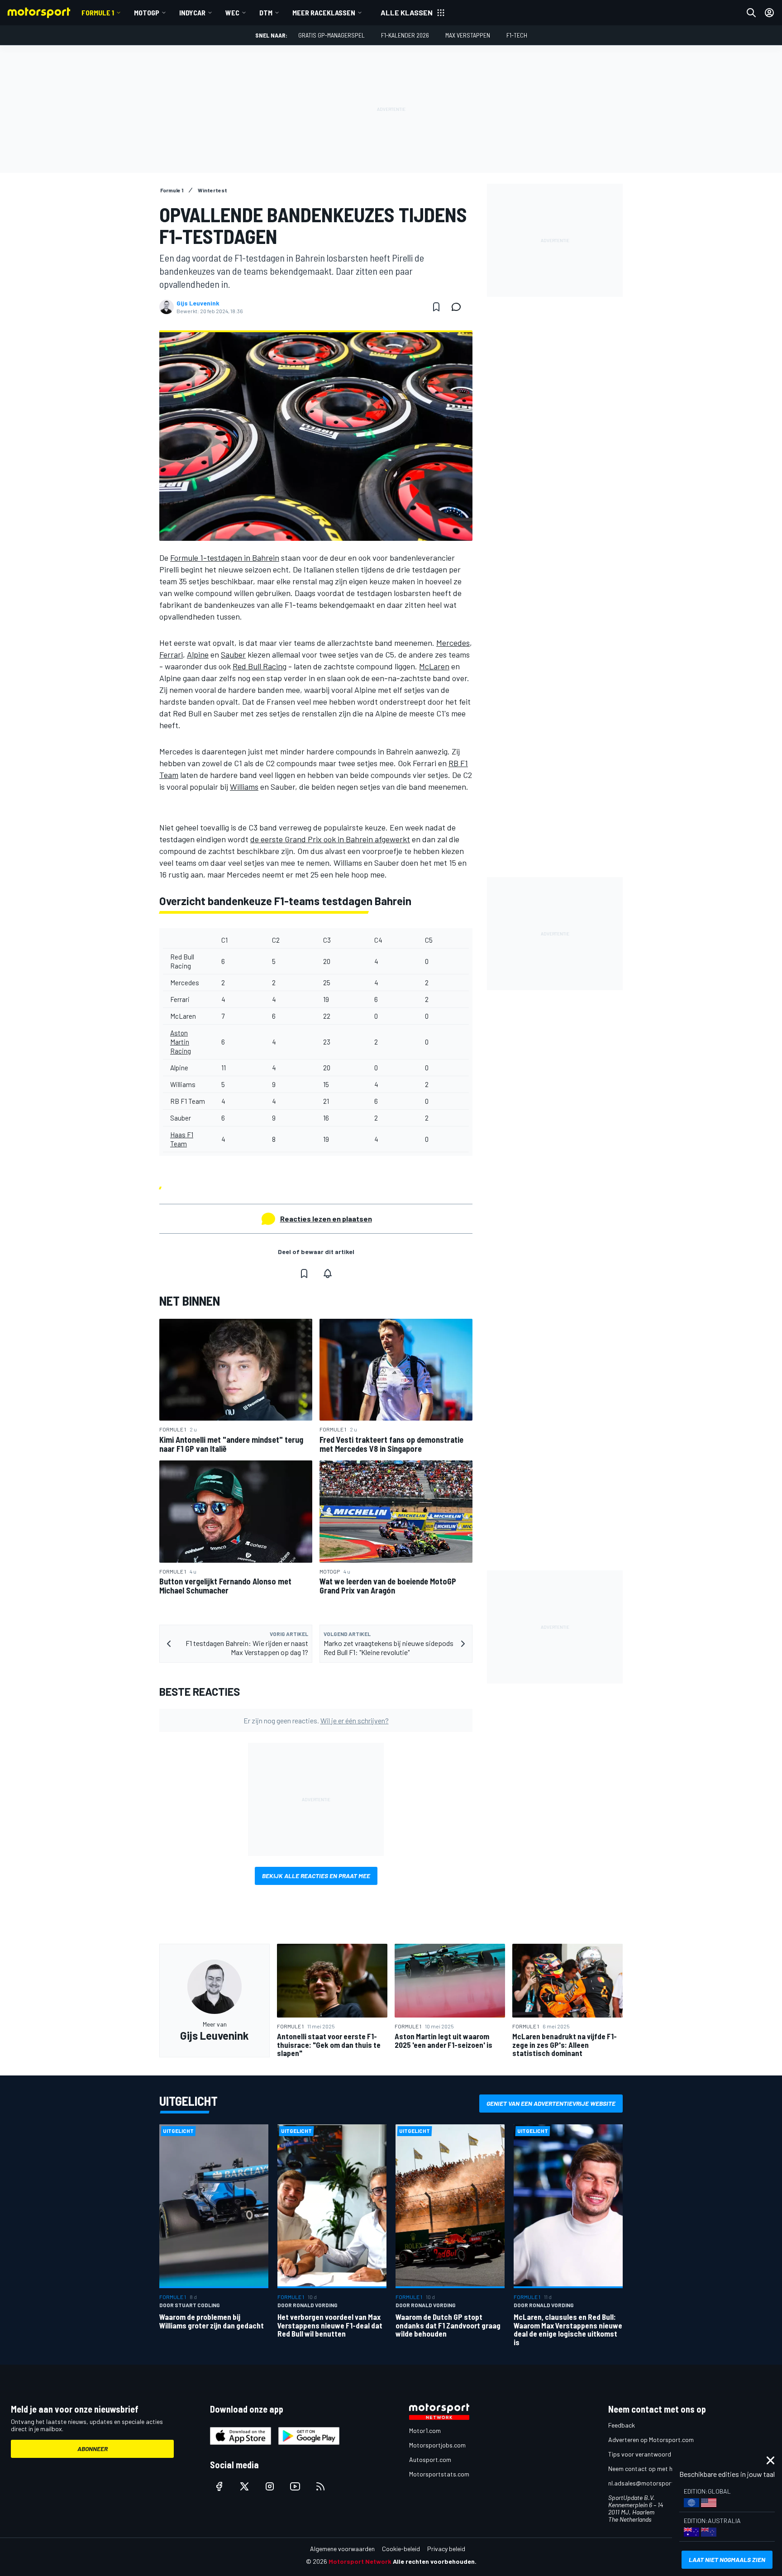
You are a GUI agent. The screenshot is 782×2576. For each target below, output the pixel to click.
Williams (244, 787)
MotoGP (147, 12)
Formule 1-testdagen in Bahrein (225, 558)
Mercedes (453, 643)
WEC (232, 12)
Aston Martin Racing (181, 1042)
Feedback (622, 2425)
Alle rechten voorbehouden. (435, 2561)
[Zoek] (751, 13)
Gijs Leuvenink (198, 303)
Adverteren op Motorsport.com (651, 2440)
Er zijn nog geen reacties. (316, 1720)
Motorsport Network (360, 2561)
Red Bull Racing (260, 666)
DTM (266, 12)
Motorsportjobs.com (437, 2445)
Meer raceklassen (324, 12)
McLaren (434, 666)
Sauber (233, 654)
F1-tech (517, 35)
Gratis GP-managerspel (331, 35)
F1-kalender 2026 (405, 35)
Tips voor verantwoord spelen (649, 2454)
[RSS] (320, 2486)
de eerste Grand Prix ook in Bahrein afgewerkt (330, 839)
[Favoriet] (436, 307)
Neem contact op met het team (651, 2469)
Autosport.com (430, 2459)
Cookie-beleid (401, 2549)
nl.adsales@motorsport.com (648, 2483)
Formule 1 (98, 12)
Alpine (198, 654)
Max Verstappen (468, 35)
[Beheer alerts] (328, 1274)
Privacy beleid (446, 2549)
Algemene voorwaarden (342, 2549)
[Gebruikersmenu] (769, 13)
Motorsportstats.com (439, 2474)
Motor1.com (425, 2431)
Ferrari (171, 654)
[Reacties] (459, 307)
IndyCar (192, 12)
